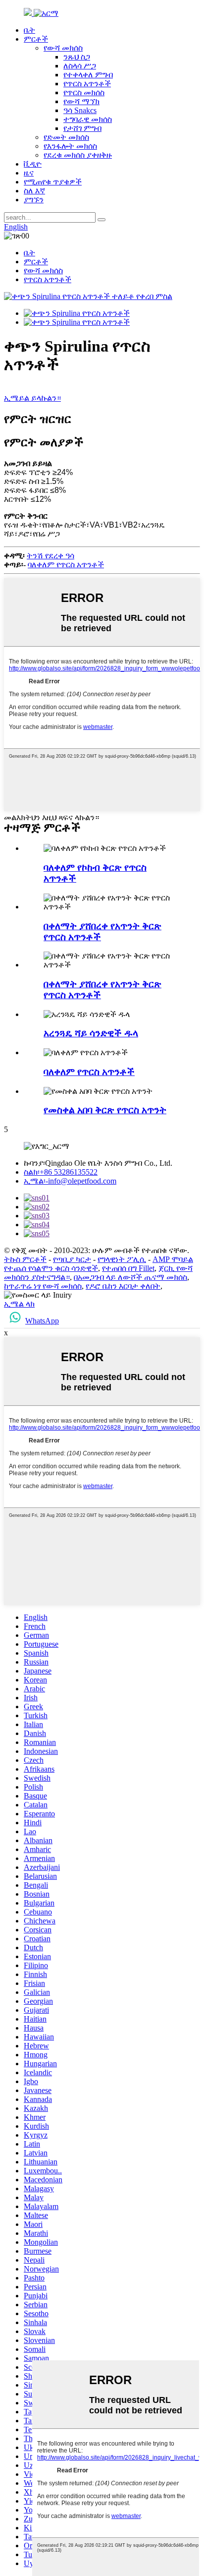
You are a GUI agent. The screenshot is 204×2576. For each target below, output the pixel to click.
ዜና (29, 173)
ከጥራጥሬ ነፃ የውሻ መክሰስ (43, 1286)
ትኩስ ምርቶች (25, 1259)
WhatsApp (42, 1321)
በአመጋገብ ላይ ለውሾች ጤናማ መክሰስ (130, 1277)
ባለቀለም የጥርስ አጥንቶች (66, 565)
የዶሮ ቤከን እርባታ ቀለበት (123, 1286)
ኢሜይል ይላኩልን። (32, 398)
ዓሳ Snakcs (80, 110)
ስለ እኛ (34, 191)
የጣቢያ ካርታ (72, 1259)
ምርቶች (36, 39)
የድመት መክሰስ (66, 137)
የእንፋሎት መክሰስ (70, 146)
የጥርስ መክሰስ (84, 92)
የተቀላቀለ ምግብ (88, 75)
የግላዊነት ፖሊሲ (122, 1259)
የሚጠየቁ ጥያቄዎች (53, 182)
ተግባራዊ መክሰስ (88, 119)
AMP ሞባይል (173, 1259)
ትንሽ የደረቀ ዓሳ (51, 556)
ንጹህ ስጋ (77, 57)
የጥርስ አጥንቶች (87, 84)
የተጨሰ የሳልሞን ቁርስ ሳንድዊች (51, 1268)
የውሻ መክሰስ (63, 48)
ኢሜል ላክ (19, 1304)
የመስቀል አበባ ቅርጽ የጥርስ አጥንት (105, 1110)
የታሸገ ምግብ (82, 128)
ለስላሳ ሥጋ (80, 66)
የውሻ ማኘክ (81, 101)
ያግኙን (34, 200)
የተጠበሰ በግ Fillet (128, 1268)
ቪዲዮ (33, 164)
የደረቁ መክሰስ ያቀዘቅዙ (78, 155)
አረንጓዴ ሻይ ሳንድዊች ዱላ (91, 1033)
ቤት (29, 30)
